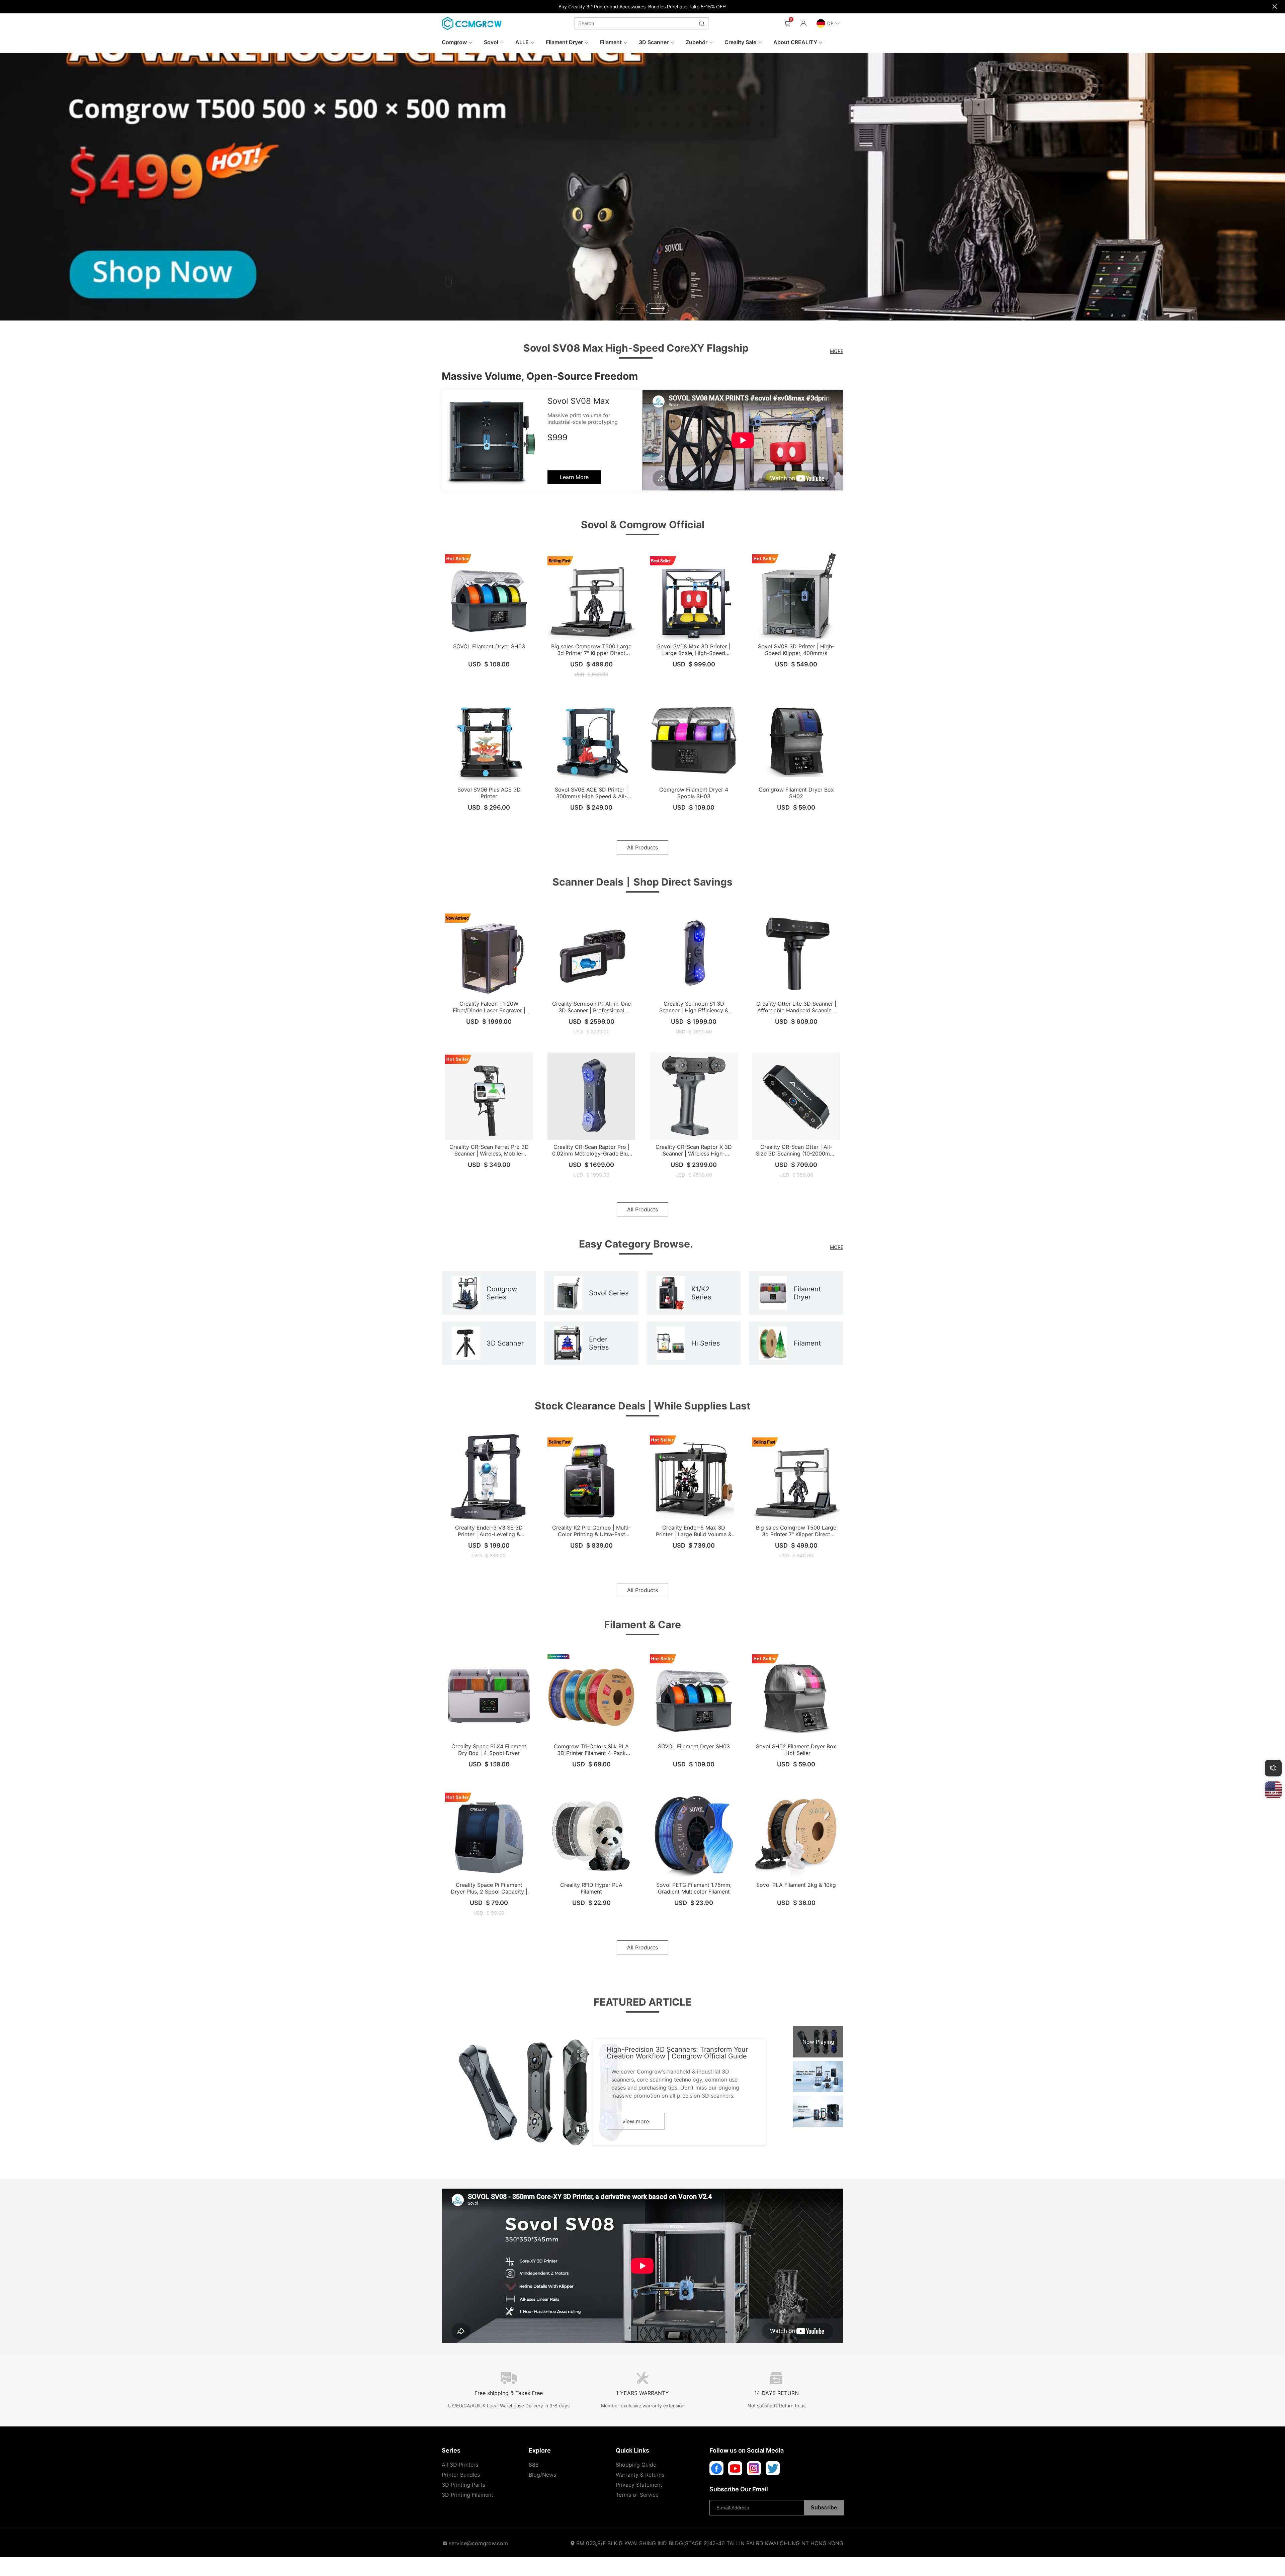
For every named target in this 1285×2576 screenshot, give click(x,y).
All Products (642, 847)
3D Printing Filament (467, 2495)
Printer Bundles (461, 2475)
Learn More (574, 477)
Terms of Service (637, 2495)
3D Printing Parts (463, 2485)
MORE (837, 351)
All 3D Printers (460, 2465)
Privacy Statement (639, 2485)
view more (636, 2121)
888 (534, 2465)
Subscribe (824, 2508)
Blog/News (542, 2475)
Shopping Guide (636, 2465)
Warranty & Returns (640, 2475)
